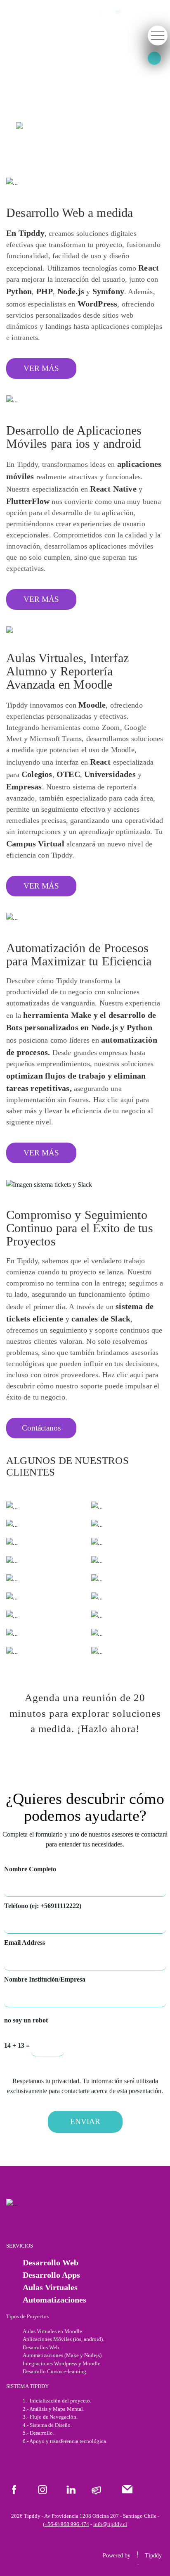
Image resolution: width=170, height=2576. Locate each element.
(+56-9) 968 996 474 (66, 2524)
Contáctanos (41, 1428)
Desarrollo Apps (51, 2275)
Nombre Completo (30, 1869)
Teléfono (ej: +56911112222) (43, 1906)
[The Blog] (96, 2490)
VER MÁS (41, 368)
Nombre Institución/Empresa (45, 1979)
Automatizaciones (54, 2300)
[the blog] (118, 11)
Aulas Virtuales (50, 2287)
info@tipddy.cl (110, 2524)
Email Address (25, 1943)
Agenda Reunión (54, 126)
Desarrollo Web (51, 2262)
